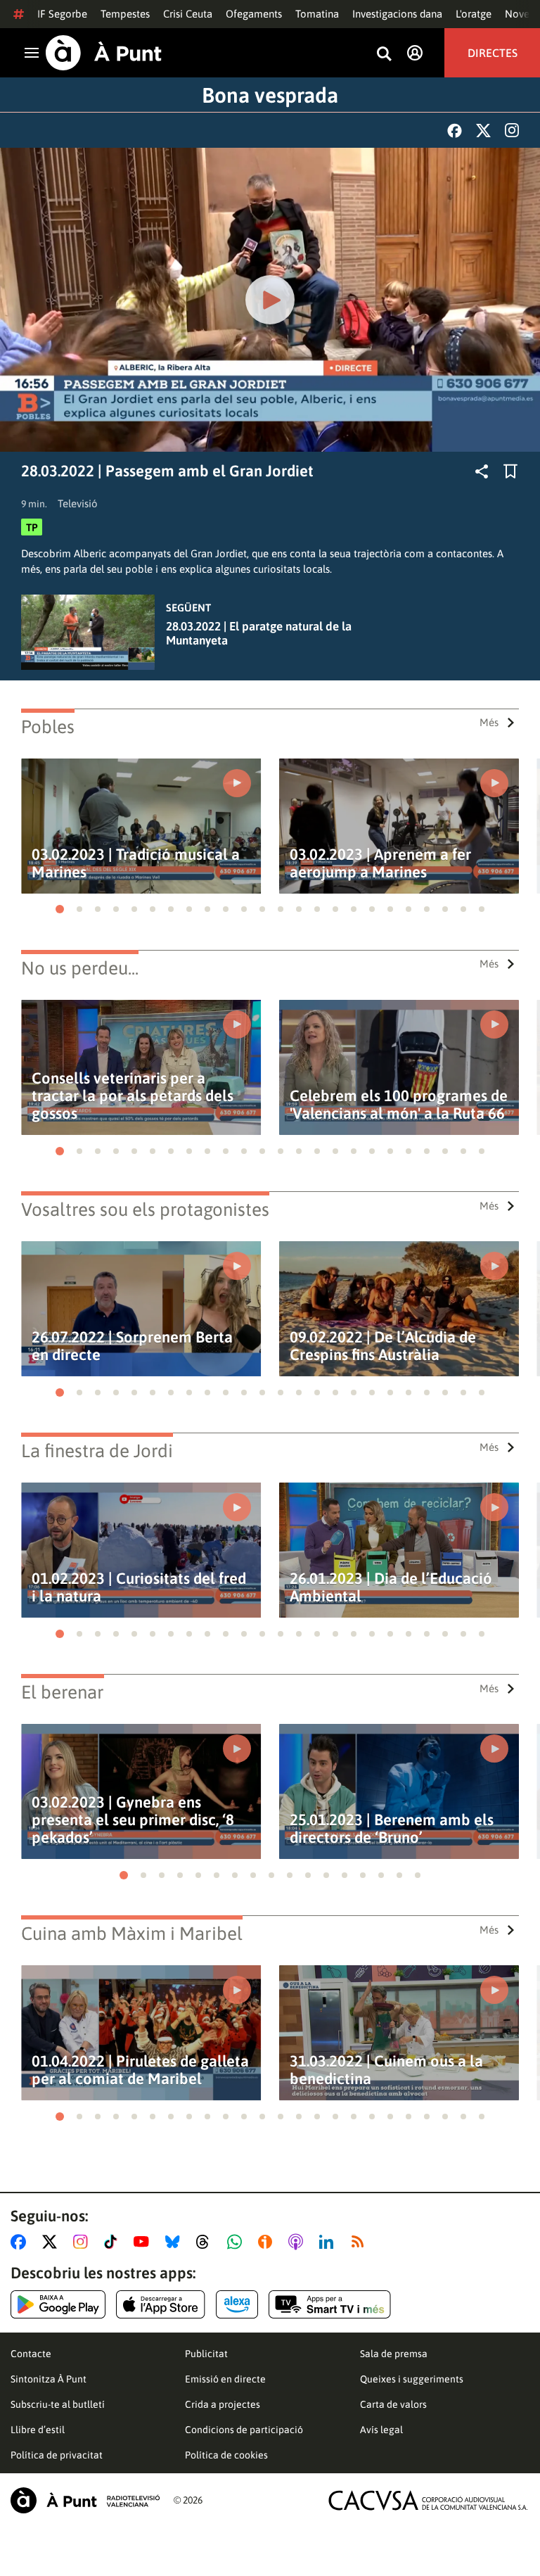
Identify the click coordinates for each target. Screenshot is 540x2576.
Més (489, 722)
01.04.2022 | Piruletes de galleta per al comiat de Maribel (140, 2070)
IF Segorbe (62, 14)
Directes (493, 53)
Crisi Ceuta (188, 14)
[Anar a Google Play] (58, 2304)
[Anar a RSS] (361, 2242)
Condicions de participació (244, 2430)
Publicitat (206, 2354)
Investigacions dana (397, 14)
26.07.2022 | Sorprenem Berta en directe (132, 1346)
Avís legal (381, 2430)
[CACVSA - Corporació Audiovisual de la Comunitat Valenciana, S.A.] (428, 2500)
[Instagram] (512, 130)
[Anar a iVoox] (268, 2242)
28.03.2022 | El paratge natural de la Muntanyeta (259, 633)
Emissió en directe (225, 2379)
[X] (483, 131)
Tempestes (125, 14)
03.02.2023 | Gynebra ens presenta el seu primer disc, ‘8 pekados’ (133, 1820)
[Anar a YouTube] (144, 2242)
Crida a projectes (223, 2404)
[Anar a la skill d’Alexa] (237, 2304)
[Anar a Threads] (206, 2242)
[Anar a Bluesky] (175, 2242)
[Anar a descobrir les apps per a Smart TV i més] (330, 2304)
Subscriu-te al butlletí (58, 2404)
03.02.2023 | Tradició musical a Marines (136, 863)
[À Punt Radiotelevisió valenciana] (85, 2500)
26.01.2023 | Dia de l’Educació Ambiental (391, 1587)
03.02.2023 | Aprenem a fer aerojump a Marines (380, 863)
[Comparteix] (482, 471)
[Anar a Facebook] (21, 2242)
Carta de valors (393, 2404)
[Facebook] (455, 131)
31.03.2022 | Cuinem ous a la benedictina (386, 2070)
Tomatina (317, 14)
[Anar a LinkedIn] (329, 2242)
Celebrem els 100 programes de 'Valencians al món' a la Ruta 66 (399, 1105)
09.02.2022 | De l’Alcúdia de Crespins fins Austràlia (383, 1346)
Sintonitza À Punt (49, 2379)
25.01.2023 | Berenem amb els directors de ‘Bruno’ (392, 1829)
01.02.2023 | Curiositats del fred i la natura (139, 1587)
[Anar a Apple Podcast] (298, 2242)
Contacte (31, 2354)
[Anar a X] (52, 2242)
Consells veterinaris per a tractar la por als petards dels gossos (133, 1096)
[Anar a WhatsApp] (237, 2242)
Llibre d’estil (38, 2430)
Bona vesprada (270, 95)
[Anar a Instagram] (83, 2242)
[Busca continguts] (384, 55)
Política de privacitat (57, 2455)
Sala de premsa (394, 2354)
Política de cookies (226, 2455)
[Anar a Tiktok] (114, 2242)
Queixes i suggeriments (412, 2379)
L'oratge (474, 14)
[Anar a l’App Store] (161, 2304)
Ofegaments (254, 14)
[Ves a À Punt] (104, 53)
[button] (60, 909)
